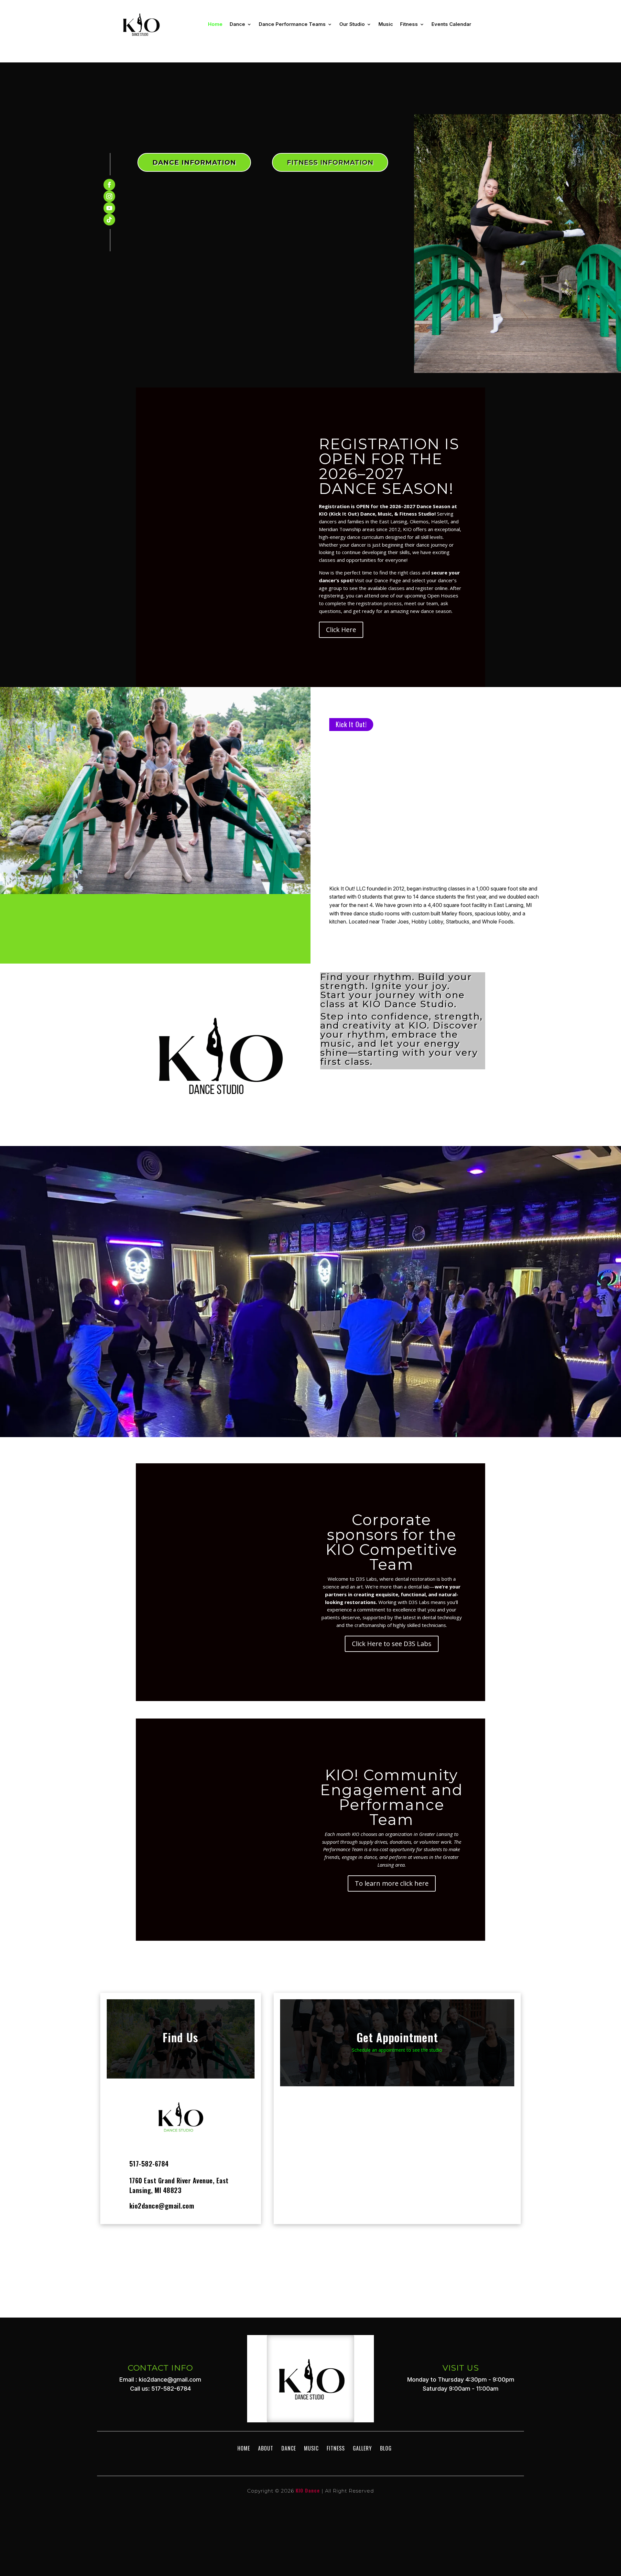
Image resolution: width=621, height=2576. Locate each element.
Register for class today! (311, 1324)
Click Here (341, 630)
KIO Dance (308, 2490)
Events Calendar (451, 24)
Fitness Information (330, 162)
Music (386, 24)
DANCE (289, 2448)
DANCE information (194, 162)
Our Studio (352, 24)
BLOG (386, 2448)
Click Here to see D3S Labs (392, 1644)
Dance (237, 24)
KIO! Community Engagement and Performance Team (392, 1797)
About (266, 2448)
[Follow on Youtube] (109, 208)
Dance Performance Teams (292, 24)
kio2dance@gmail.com (162, 2206)
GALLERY (362, 2448)
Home (215, 24)
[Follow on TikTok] (109, 220)
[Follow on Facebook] (109, 185)
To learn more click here (392, 1883)
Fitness (409, 24)
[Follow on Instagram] (109, 196)
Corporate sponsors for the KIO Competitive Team (392, 1542)
